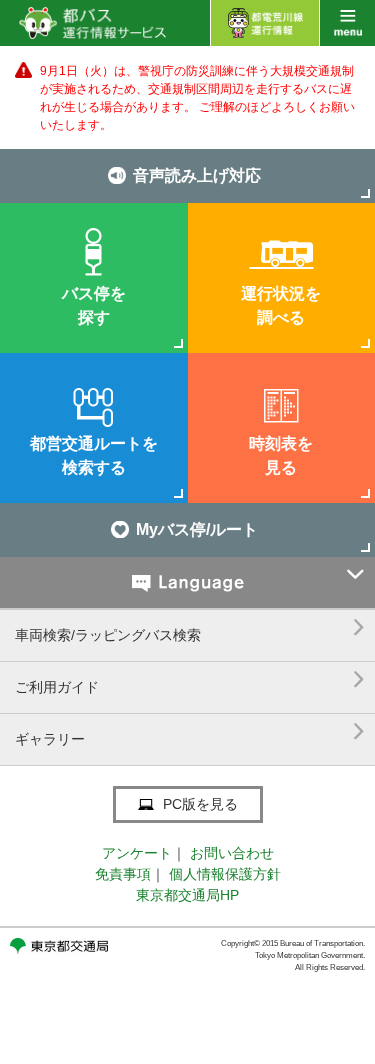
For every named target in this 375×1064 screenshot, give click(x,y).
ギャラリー (190, 731)
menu (347, 23)
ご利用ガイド (190, 679)
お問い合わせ (232, 853)
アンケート (137, 853)
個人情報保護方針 (225, 874)
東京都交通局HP (187, 895)
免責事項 (123, 874)
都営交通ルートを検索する (94, 455)
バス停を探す (94, 305)
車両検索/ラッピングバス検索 (190, 627)
